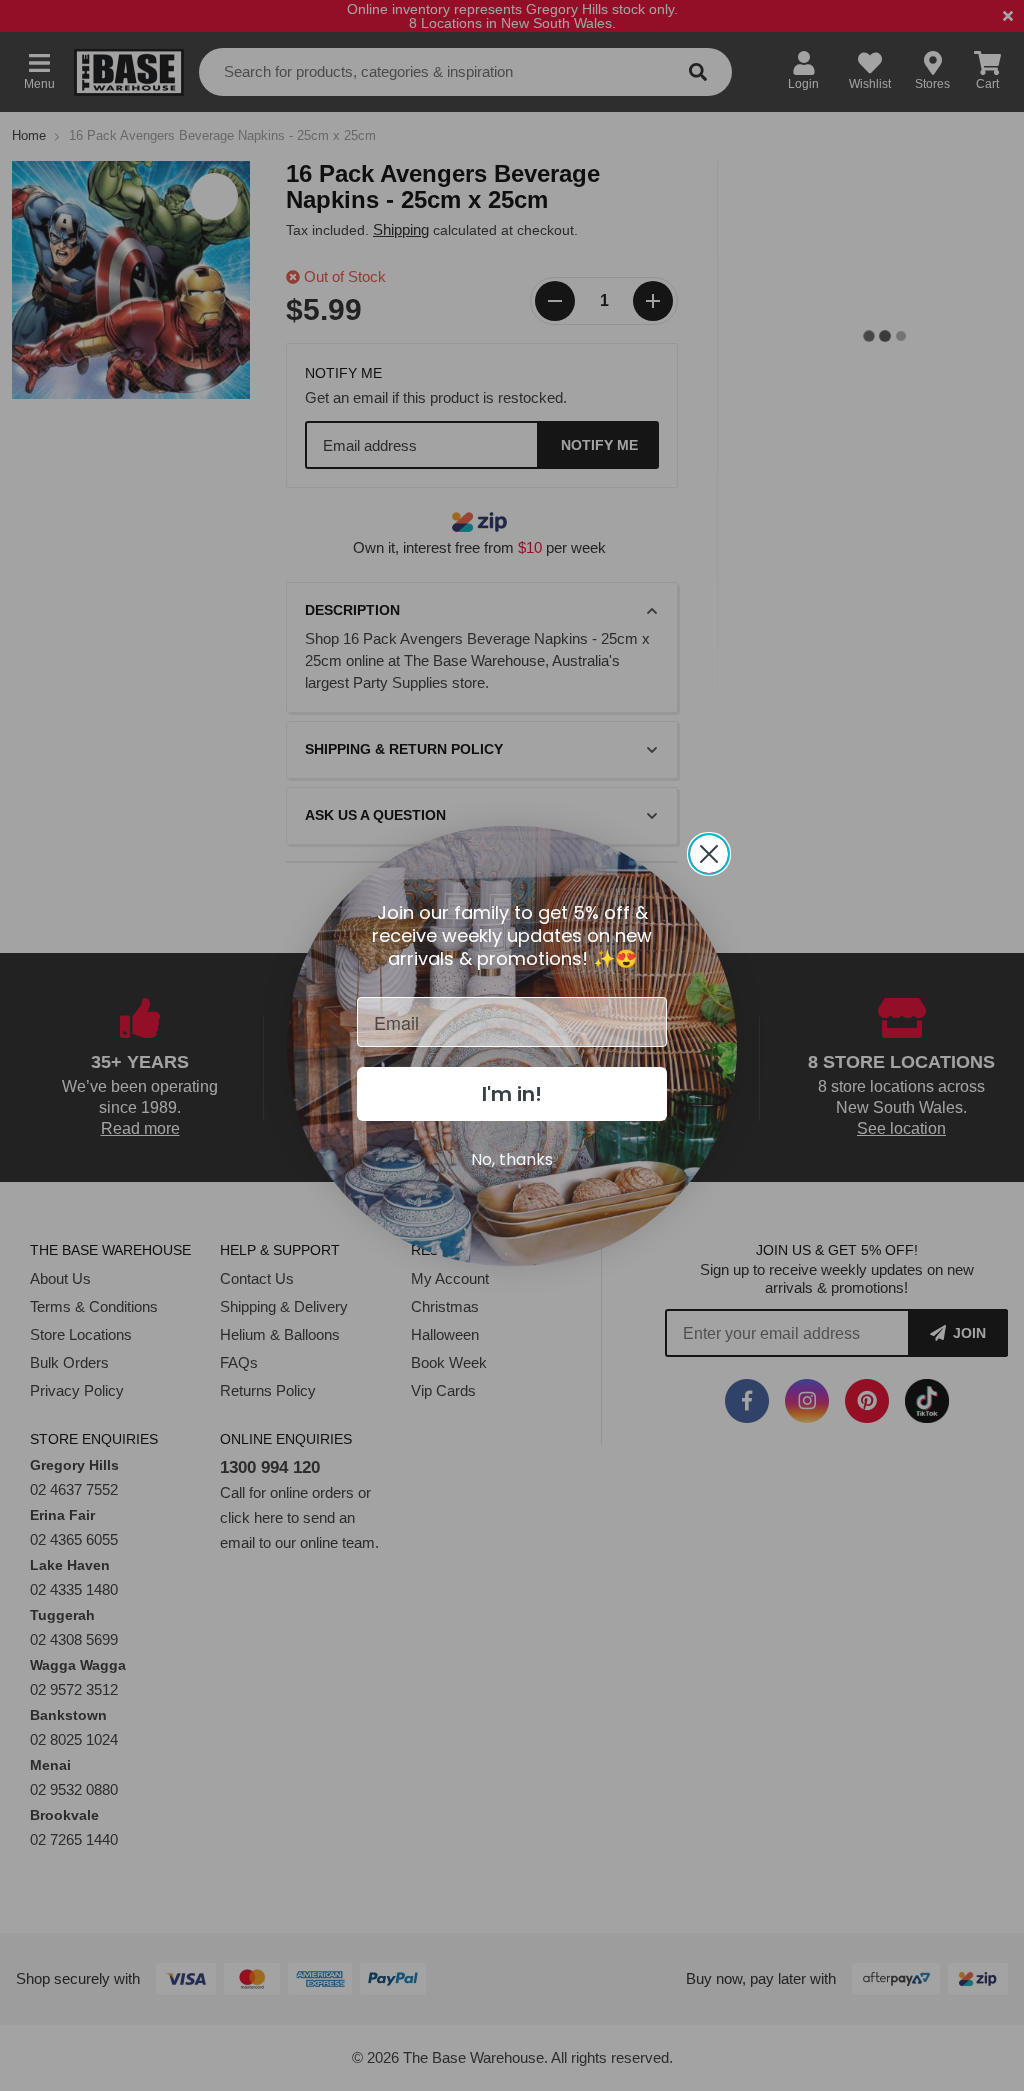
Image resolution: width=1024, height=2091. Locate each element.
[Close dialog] (709, 854)
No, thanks (512, 1159)
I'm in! (512, 1094)
